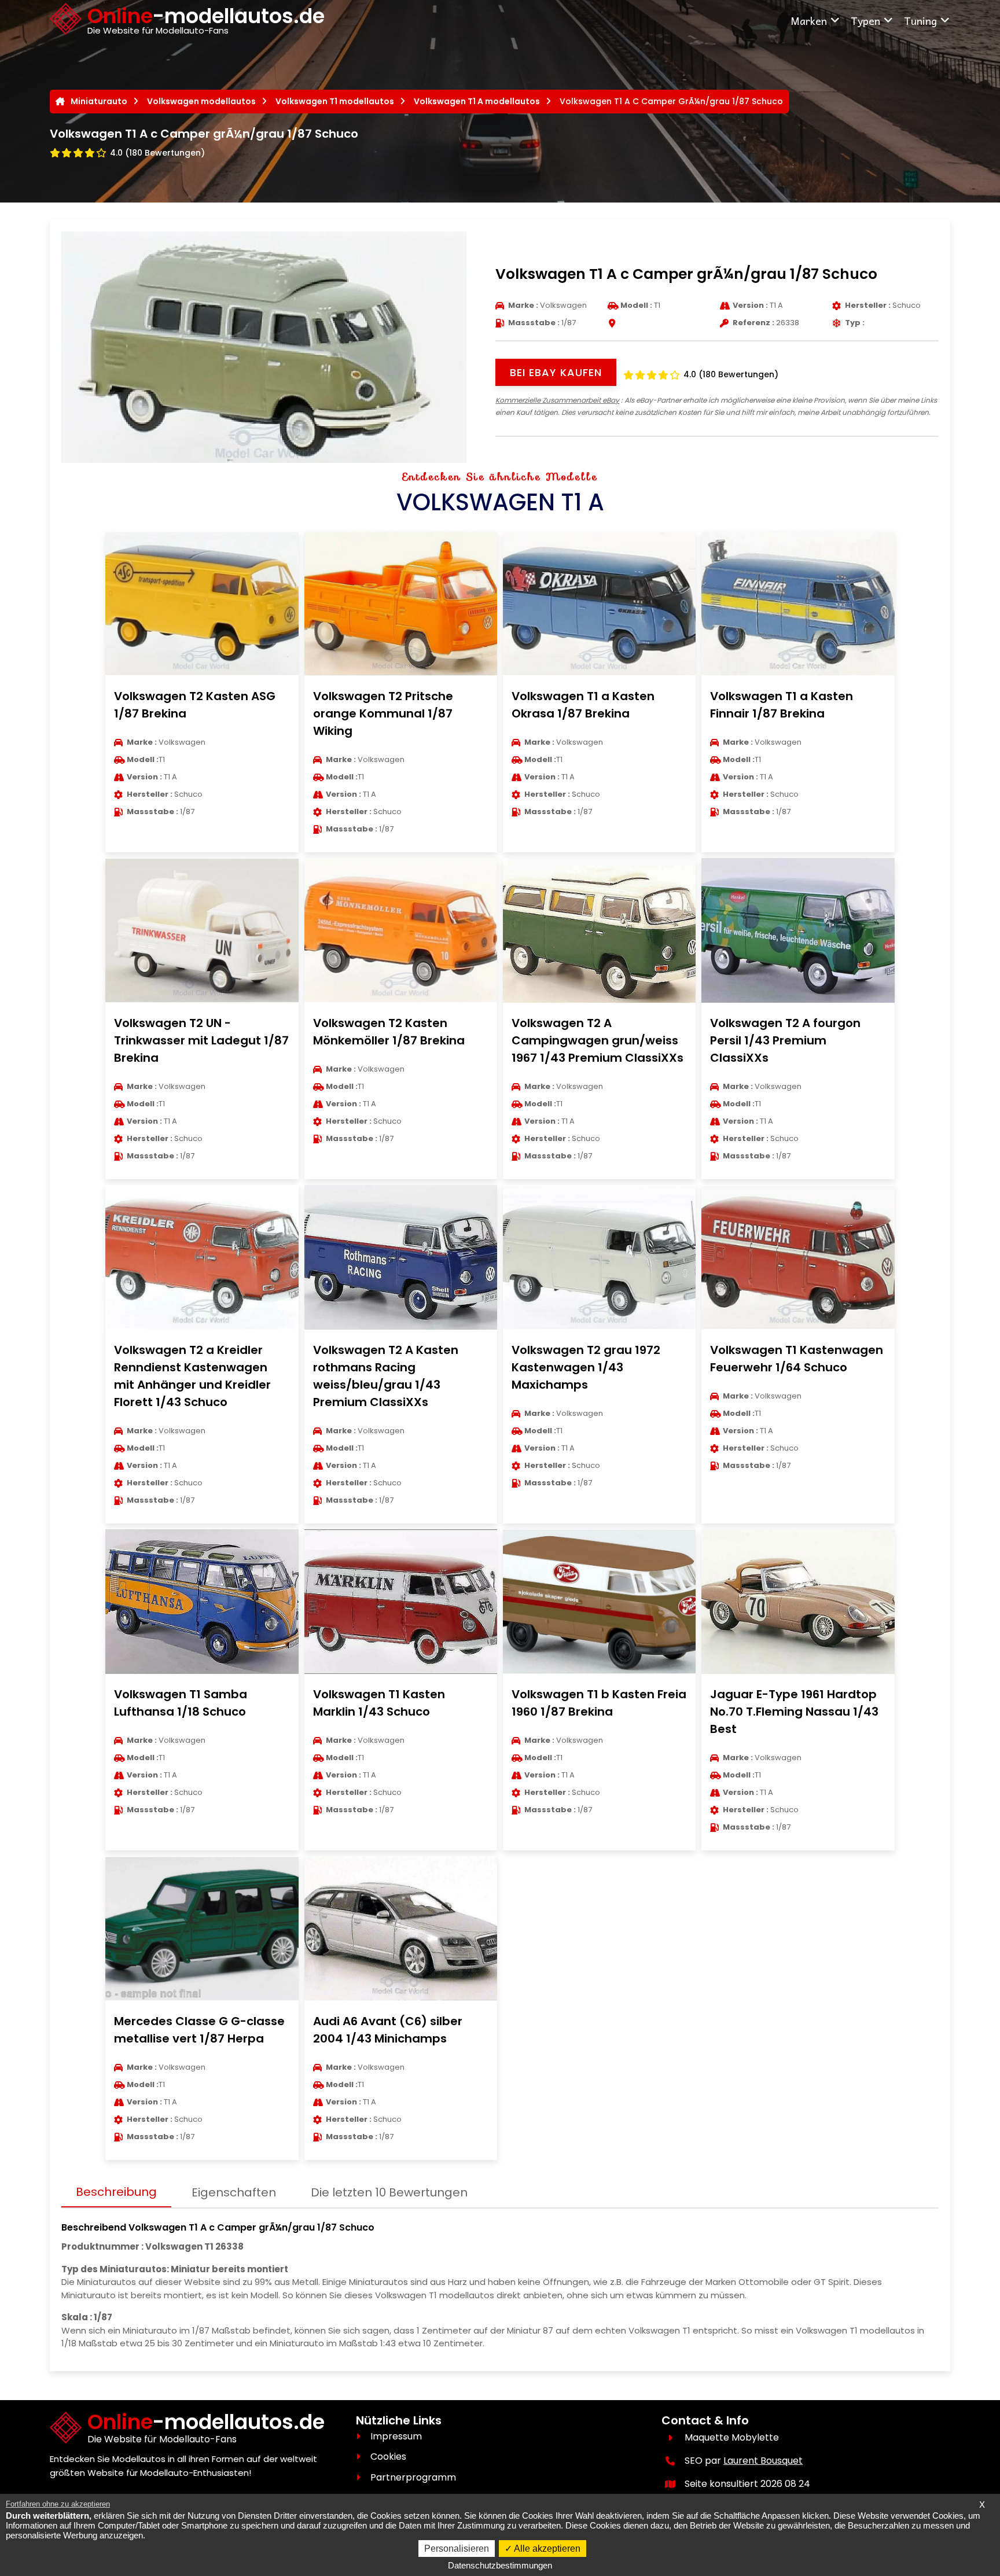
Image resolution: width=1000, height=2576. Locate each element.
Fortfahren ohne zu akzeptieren (58, 2504)
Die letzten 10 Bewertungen (389, 2192)
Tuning (920, 21)
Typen (865, 21)
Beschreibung (116, 2192)
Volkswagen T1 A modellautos (477, 101)
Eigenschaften (234, 2192)
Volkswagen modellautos (201, 101)
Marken (809, 21)
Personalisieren (457, 2549)
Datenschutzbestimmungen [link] (500, 2565)
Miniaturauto (99, 101)
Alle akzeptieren (546, 2549)
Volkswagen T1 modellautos (335, 101)
